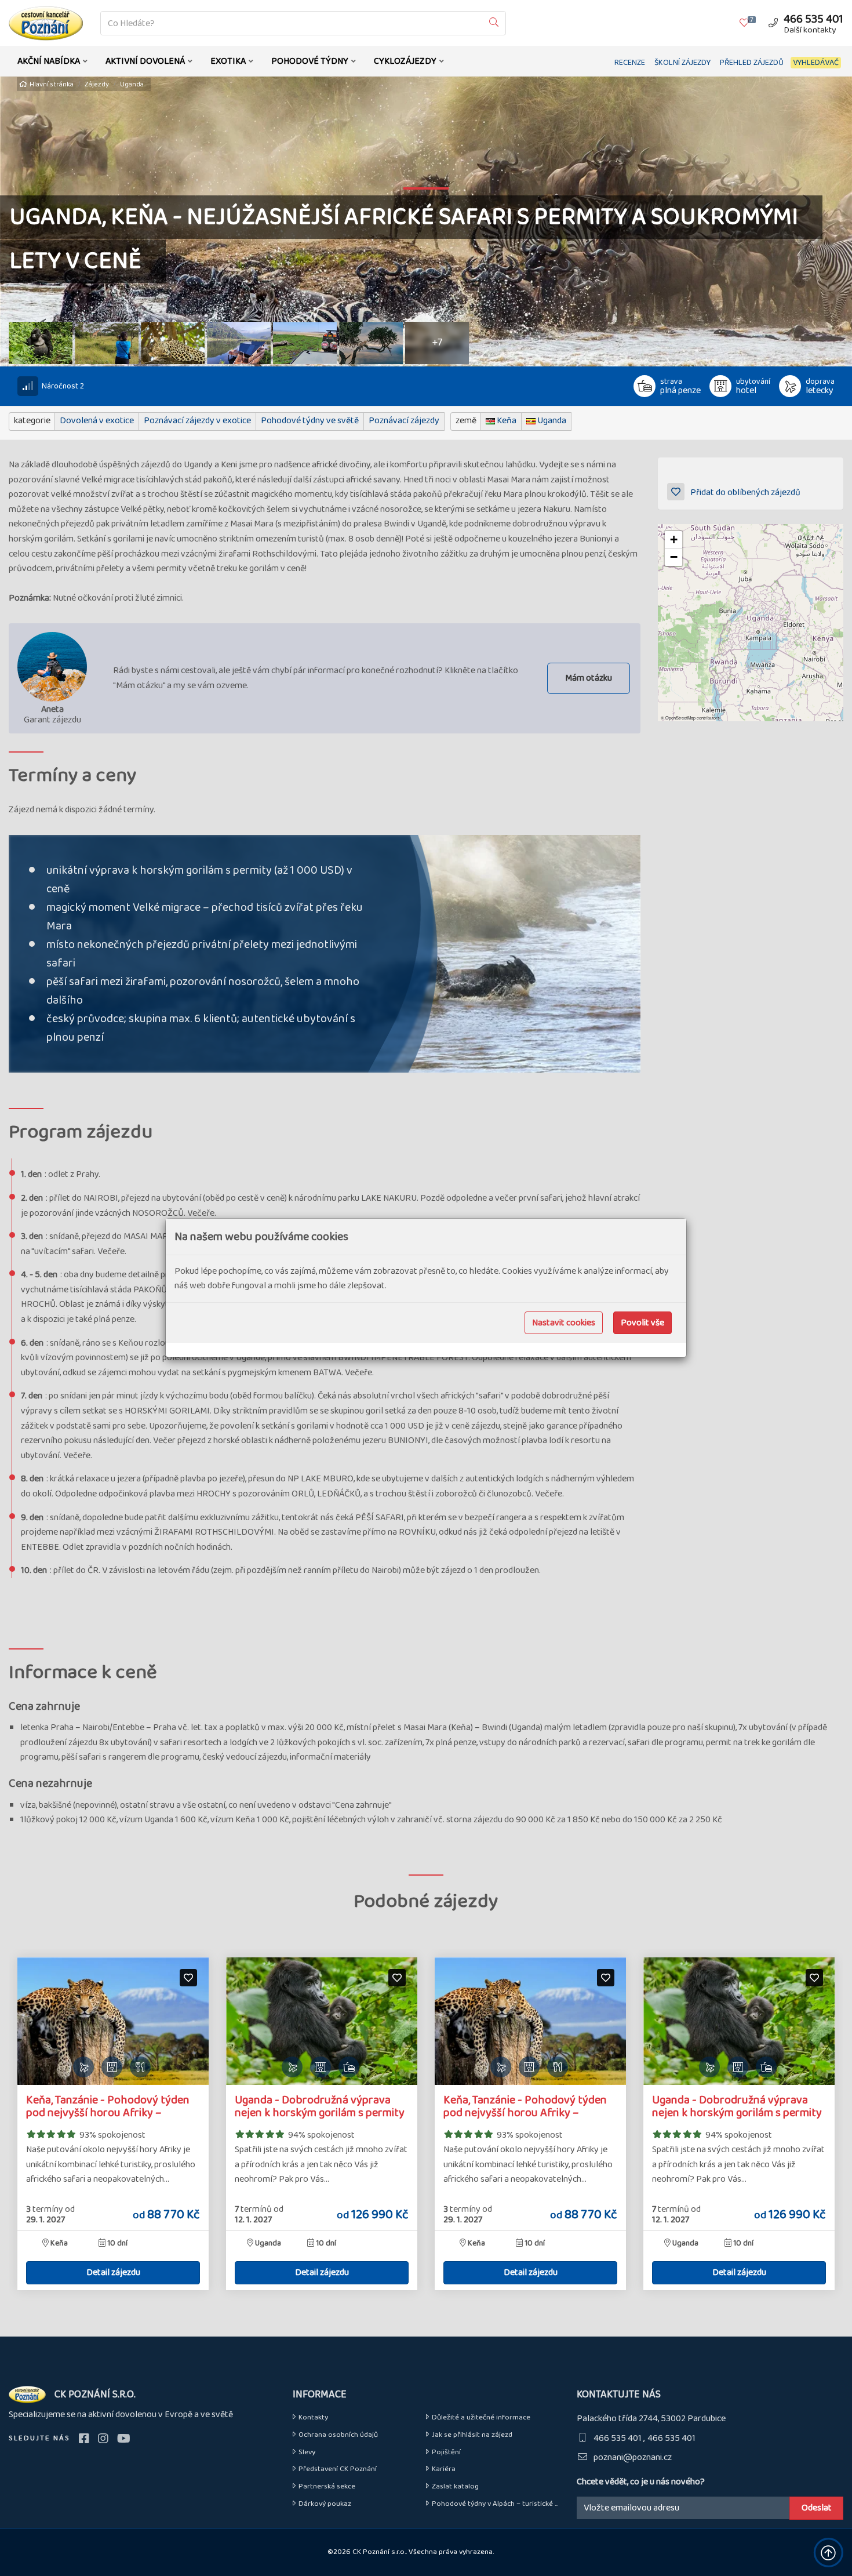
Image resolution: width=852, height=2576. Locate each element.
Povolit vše (642, 1323)
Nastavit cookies (564, 1323)
